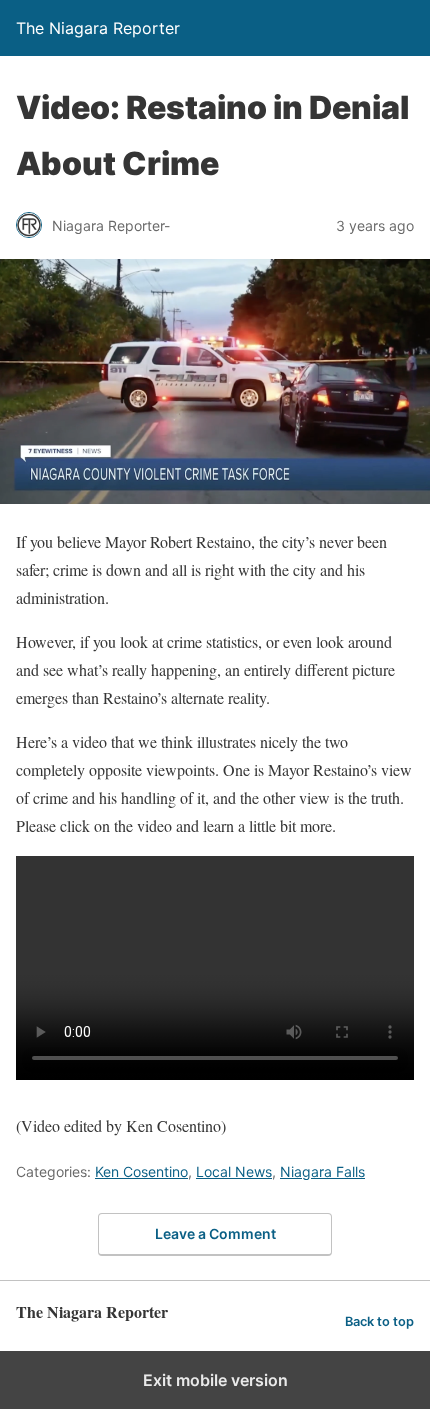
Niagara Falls (322, 1171)
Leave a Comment (215, 1233)
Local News (234, 1171)
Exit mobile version (215, 1380)
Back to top (379, 1321)
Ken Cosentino (141, 1171)
